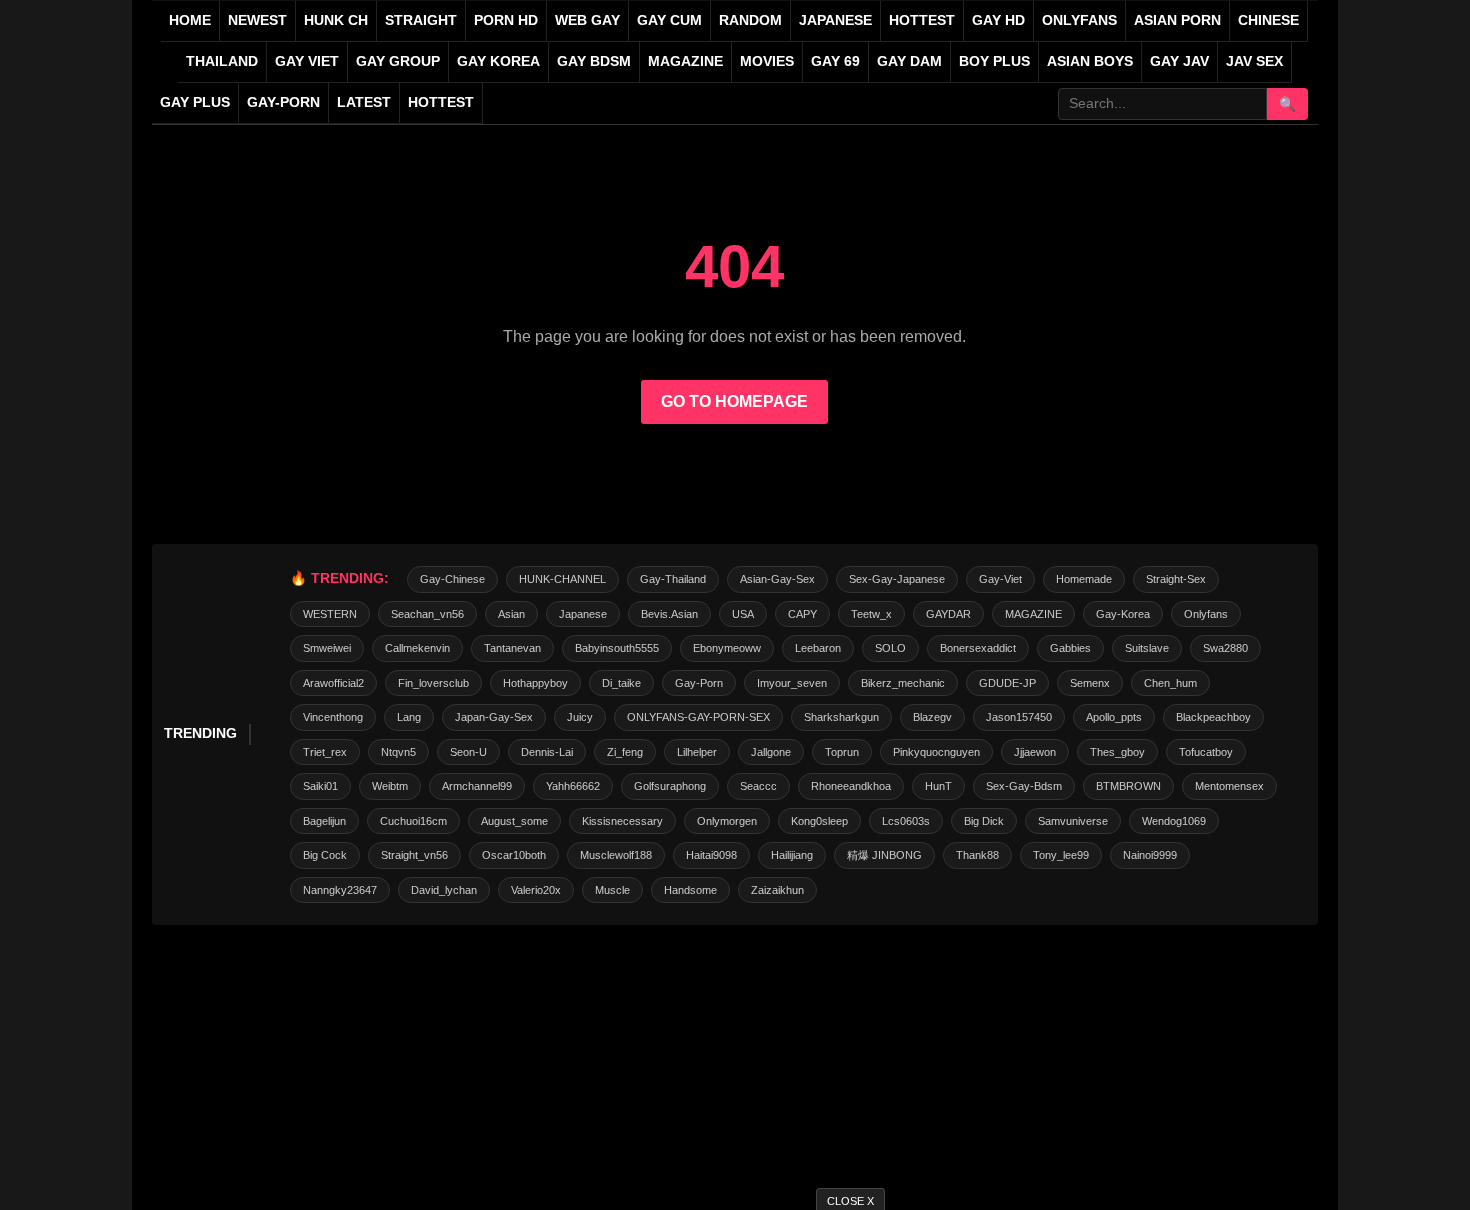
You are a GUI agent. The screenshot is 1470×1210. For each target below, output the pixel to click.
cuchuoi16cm (413, 821)
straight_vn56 (414, 855)
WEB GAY (587, 20)
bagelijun (324, 821)
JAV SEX (1254, 61)
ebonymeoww (727, 648)
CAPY (802, 614)
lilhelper (697, 752)
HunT (938, 786)
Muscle (612, 890)
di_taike (621, 683)
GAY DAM (909, 61)
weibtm (390, 786)
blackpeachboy (1213, 717)
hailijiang (792, 855)
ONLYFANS (1079, 20)
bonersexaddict (978, 648)
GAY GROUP (398, 61)
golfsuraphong (670, 786)
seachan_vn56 (427, 614)
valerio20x (536, 890)
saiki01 (320, 786)
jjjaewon (1035, 752)
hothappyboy (535, 683)
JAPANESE (835, 20)
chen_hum (1170, 683)
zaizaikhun (777, 890)
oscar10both (514, 855)
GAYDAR (948, 614)
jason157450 (1019, 717)
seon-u (468, 752)
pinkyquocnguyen (936, 752)
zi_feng (625, 752)
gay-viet (1000, 579)
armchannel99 (477, 786)
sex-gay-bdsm (1024, 786)
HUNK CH (336, 20)
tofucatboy (1206, 752)
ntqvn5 (398, 752)
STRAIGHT (421, 20)
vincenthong (333, 717)
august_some (514, 821)
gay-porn (283, 102)
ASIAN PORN (1177, 20)
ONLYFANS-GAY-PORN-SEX (698, 717)
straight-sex (1176, 579)
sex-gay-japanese (897, 579)
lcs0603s (906, 821)
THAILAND (222, 61)
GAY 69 (835, 61)
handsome (690, 890)
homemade (1084, 579)
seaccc (758, 786)
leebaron (818, 648)
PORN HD (506, 20)
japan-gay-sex (494, 717)
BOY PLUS (994, 61)
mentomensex (1229, 786)
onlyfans (1206, 614)
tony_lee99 (1061, 855)
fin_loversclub (433, 683)
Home (190, 20)
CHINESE (1268, 20)
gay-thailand (673, 579)
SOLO (890, 648)
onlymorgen (727, 821)
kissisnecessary (622, 821)
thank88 (977, 855)
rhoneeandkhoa (851, 786)
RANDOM (750, 20)
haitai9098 (711, 855)
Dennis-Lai (547, 752)
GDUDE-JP (1007, 683)
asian (511, 614)
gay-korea (1123, 614)
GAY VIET (307, 61)
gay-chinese (452, 579)
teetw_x (871, 614)
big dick (984, 821)
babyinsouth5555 (617, 648)
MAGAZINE (685, 61)
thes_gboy (1117, 752)
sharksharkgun (841, 717)
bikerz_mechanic (903, 683)
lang (409, 717)
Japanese (583, 614)
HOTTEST (922, 20)
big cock (325, 855)
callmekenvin (417, 648)
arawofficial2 (333, 683)
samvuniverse (1073, 821)
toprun (842, 752)
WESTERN (330, 614)
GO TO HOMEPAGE (734, 401)
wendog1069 (1174, 821)
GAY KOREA (498, 61)
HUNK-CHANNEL (562, 579)
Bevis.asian (669, 614)
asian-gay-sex (777, 579)
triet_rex (325, 752)
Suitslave (1147, 648)
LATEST (364, 102)
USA (743, 614)
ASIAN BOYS (1090, 61)
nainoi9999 (1150, 855)
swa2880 (1225, 648)
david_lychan (444, 890)
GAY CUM (669, 20)
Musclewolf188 (616, 855)
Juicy (580, 717)
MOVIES (767, 61)
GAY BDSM (594, 61)
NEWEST (257, 20)
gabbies (1070, 648)
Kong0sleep (819, 821)
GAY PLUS (195, 102)
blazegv (932, 717)
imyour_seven (792, 683)
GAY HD (998, 20)
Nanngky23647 (340, 890)
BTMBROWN (1128, 786)
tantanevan (512, 648)
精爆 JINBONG (884, 855)
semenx (1090, 683)
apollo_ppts (1114, 717)
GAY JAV (1179, 61)
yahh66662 (573, 786)
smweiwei (327, 648)
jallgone (771, 752)
